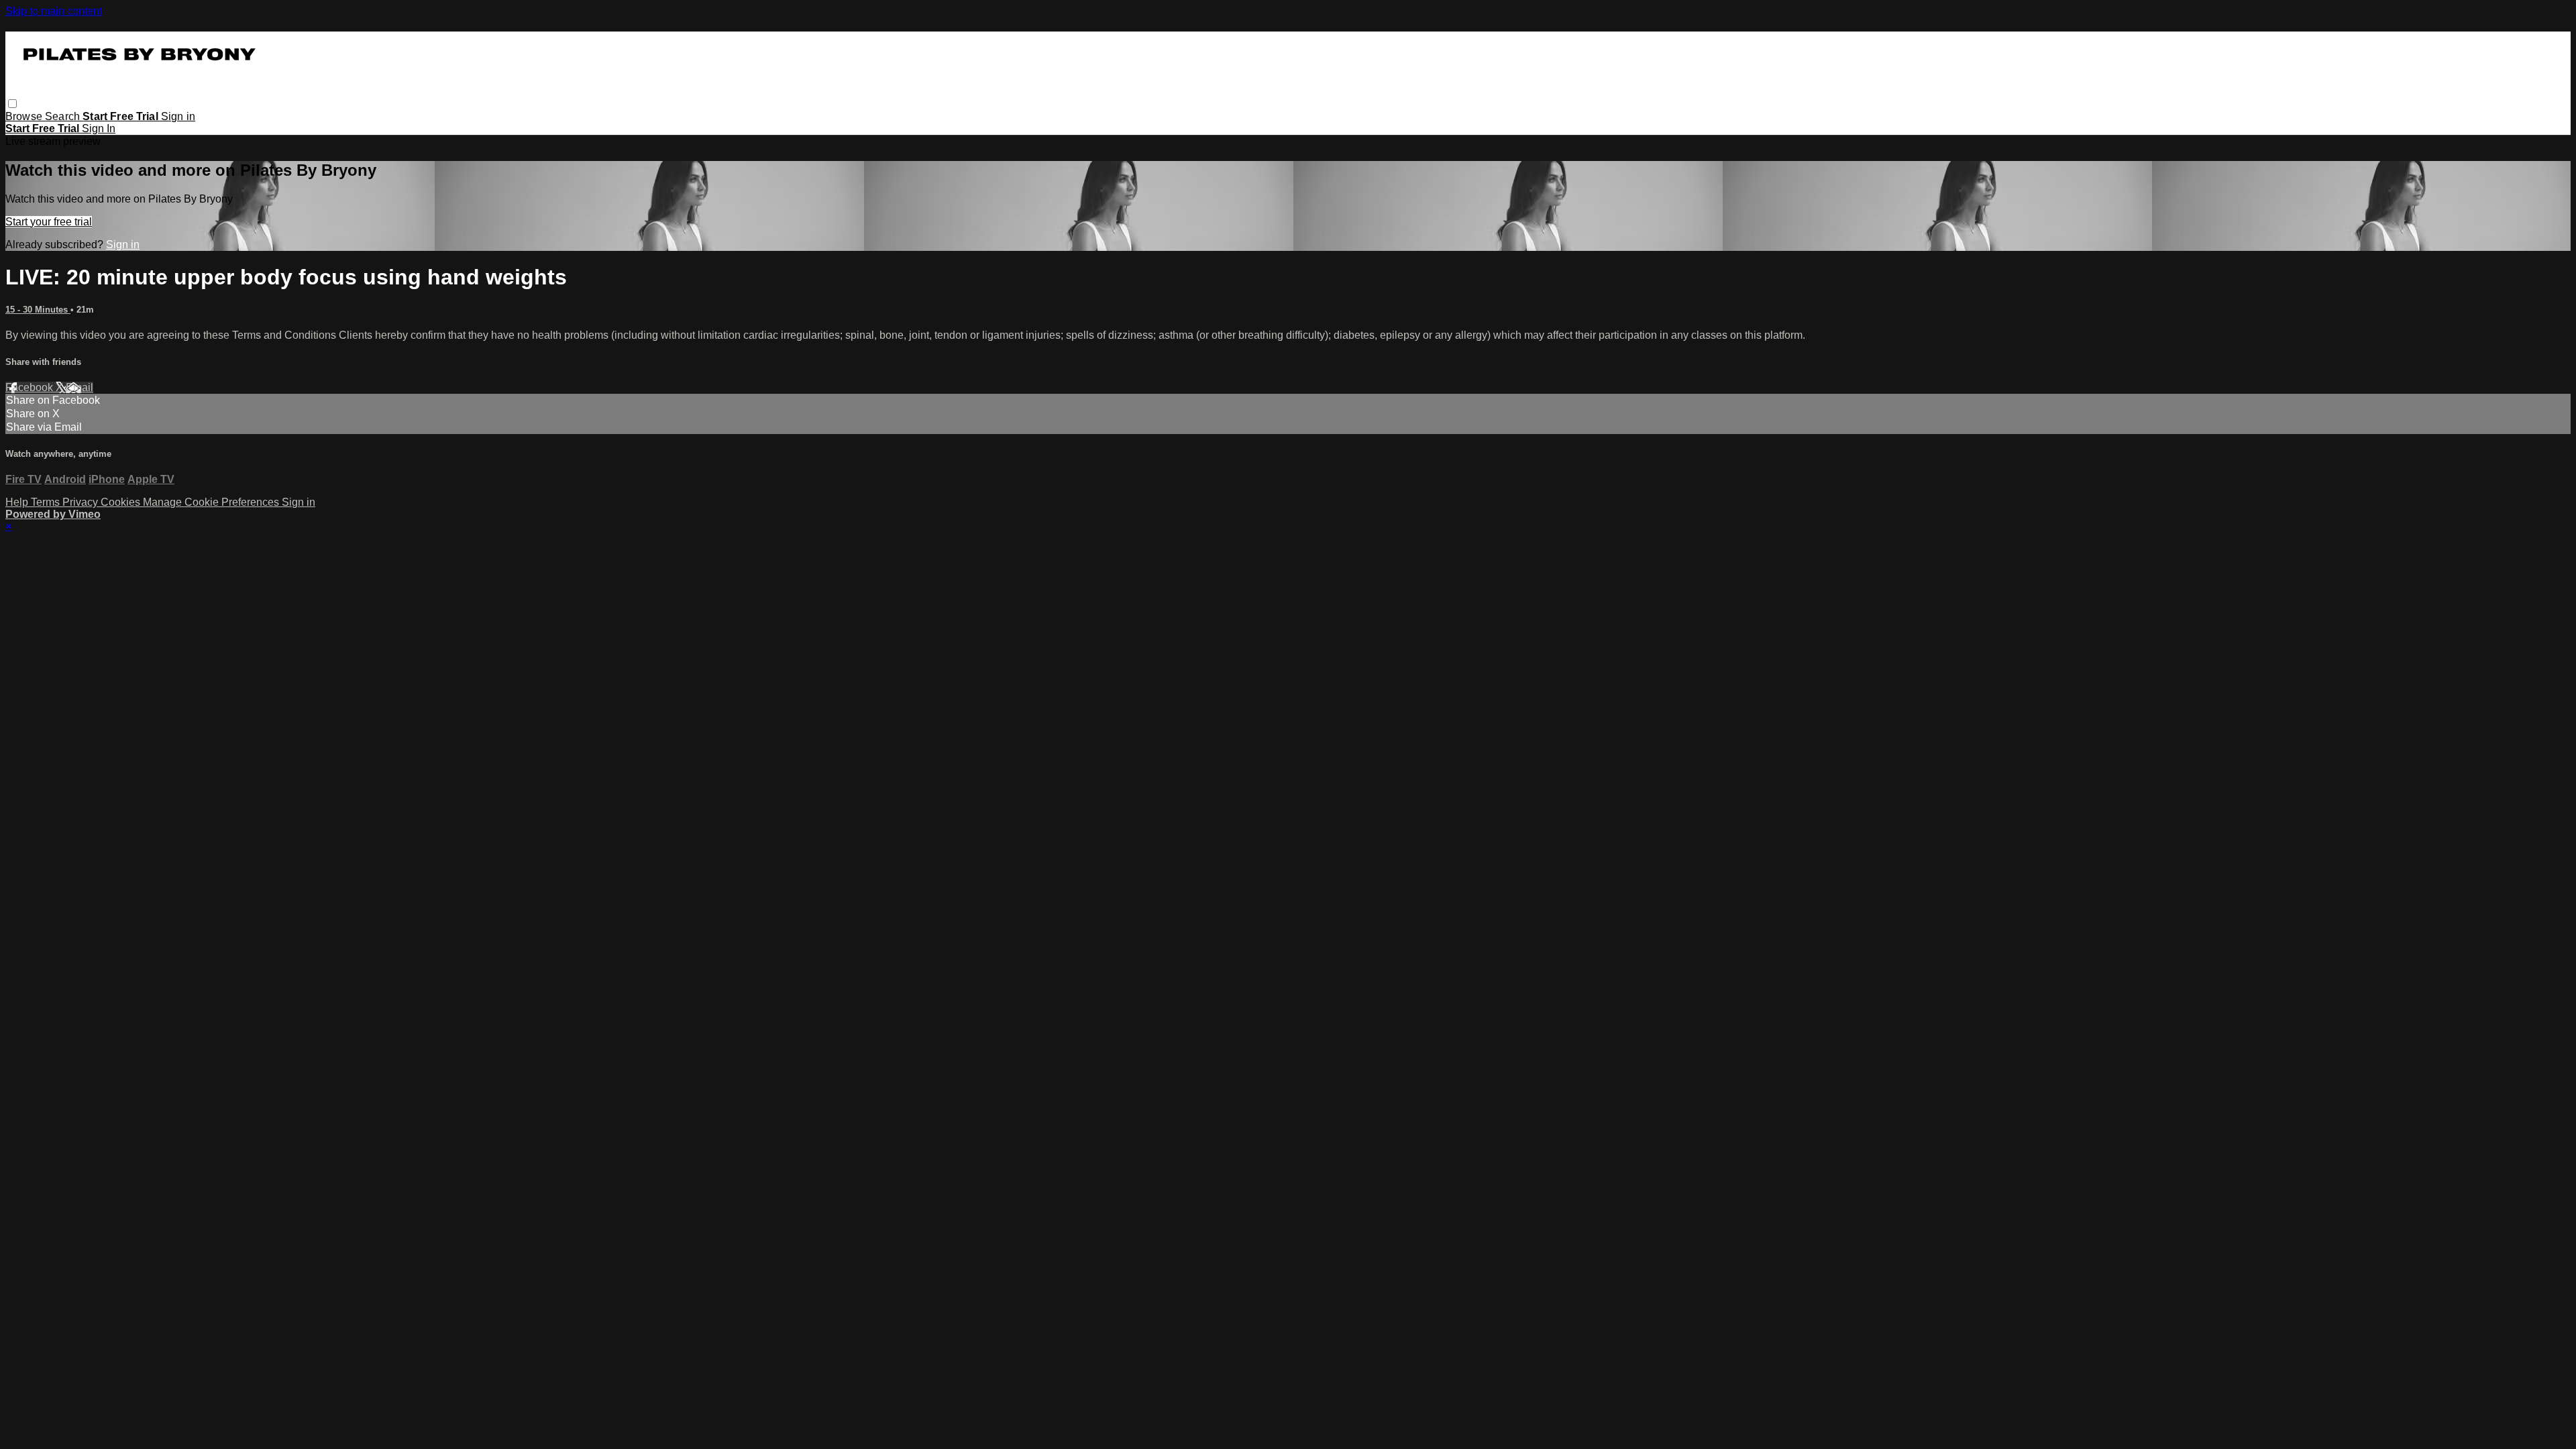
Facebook (31, 387)
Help (18, 502)
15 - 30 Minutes (38, 310)
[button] (12, 104)
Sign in (178, 116)
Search (64, 116)
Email (79, 387)
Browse (25, 116)
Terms (47, 502)
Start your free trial (49, 222)
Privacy (82, 502)
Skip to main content (54, 11)
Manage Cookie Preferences (212, 502)
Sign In (99, 128)
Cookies (122, 502)
